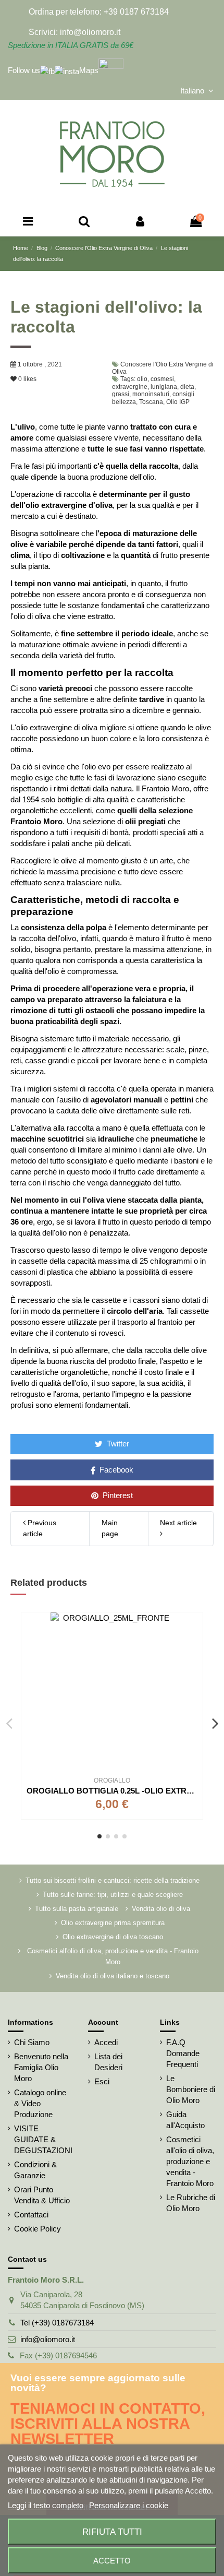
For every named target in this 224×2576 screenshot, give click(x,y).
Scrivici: (43, 32)
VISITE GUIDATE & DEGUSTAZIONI (43, 2139)
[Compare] (195, 1648)
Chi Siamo (32, 2042)
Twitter (117, 1444)
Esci (102, 2081)
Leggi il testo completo (47, 2505)
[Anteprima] (195, 1666)
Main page (110, 1528)
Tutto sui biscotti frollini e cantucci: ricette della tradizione (113, 1880)
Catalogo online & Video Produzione (40, 2103)
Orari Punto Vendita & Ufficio (42, 2195)
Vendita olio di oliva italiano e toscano (113, 1976)
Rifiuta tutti (112, 2532)
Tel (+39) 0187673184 (57, 2323)
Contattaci (31, 2215)
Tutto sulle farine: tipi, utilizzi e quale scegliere (113, 1895)
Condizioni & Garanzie (35, 2170)
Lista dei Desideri (108, 2062)
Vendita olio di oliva (161, 1909)
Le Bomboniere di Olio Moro (191, 2089)
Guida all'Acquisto (185, 2120)
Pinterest (117, 1495)
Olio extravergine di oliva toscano (113, 1937)
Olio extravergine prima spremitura (113, 1923)
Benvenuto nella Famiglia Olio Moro (41, 2067)
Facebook (115, 1470)
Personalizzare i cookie (129, 2505)
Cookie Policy (38, 2229)
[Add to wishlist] (195, 1629)
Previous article (40, 1528)
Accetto (112, 2561)
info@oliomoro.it (48, 2339)
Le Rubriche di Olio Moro (191, 2203)
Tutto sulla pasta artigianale (77, 1909)
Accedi (106, 2042)
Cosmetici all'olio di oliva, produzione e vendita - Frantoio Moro (113, 1956)
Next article (178, 1523)
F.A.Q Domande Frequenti (183, 2053)
